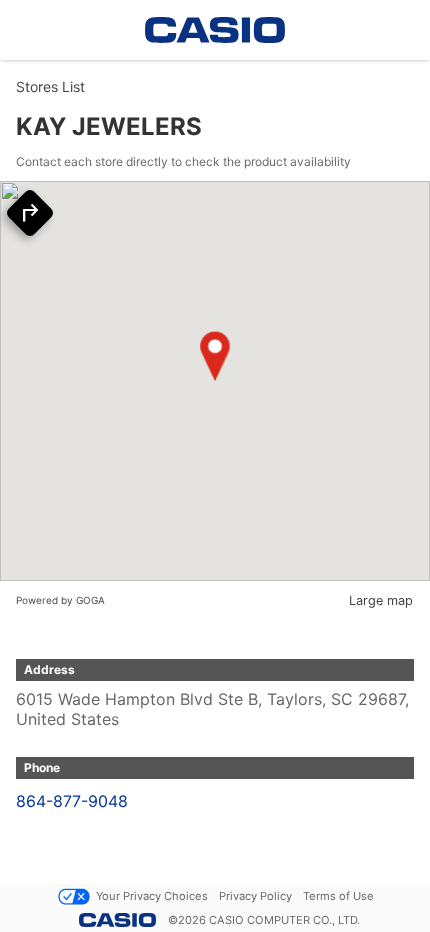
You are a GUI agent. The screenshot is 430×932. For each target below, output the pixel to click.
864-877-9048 (72, 801)
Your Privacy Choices (152, 896)
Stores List (50, 86)
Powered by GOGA (60, 600)
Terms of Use (338, 896)
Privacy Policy (255, 896)
